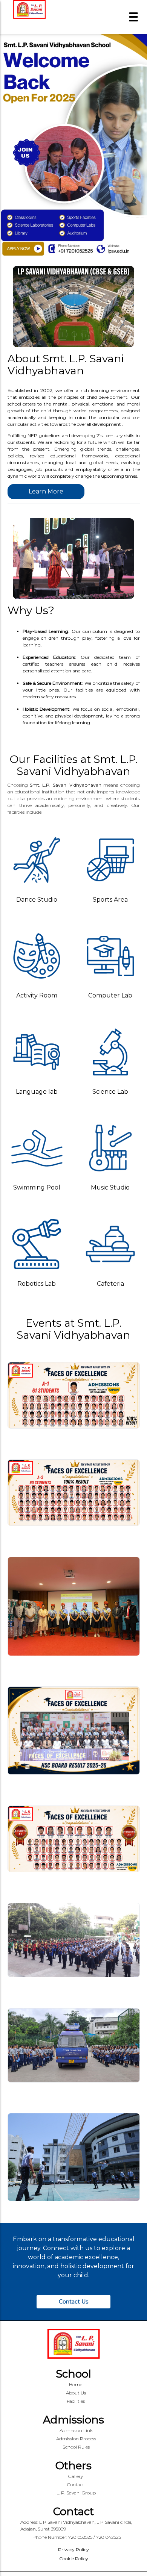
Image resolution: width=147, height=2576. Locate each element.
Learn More (46, 491)
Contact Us (73, 2302)
